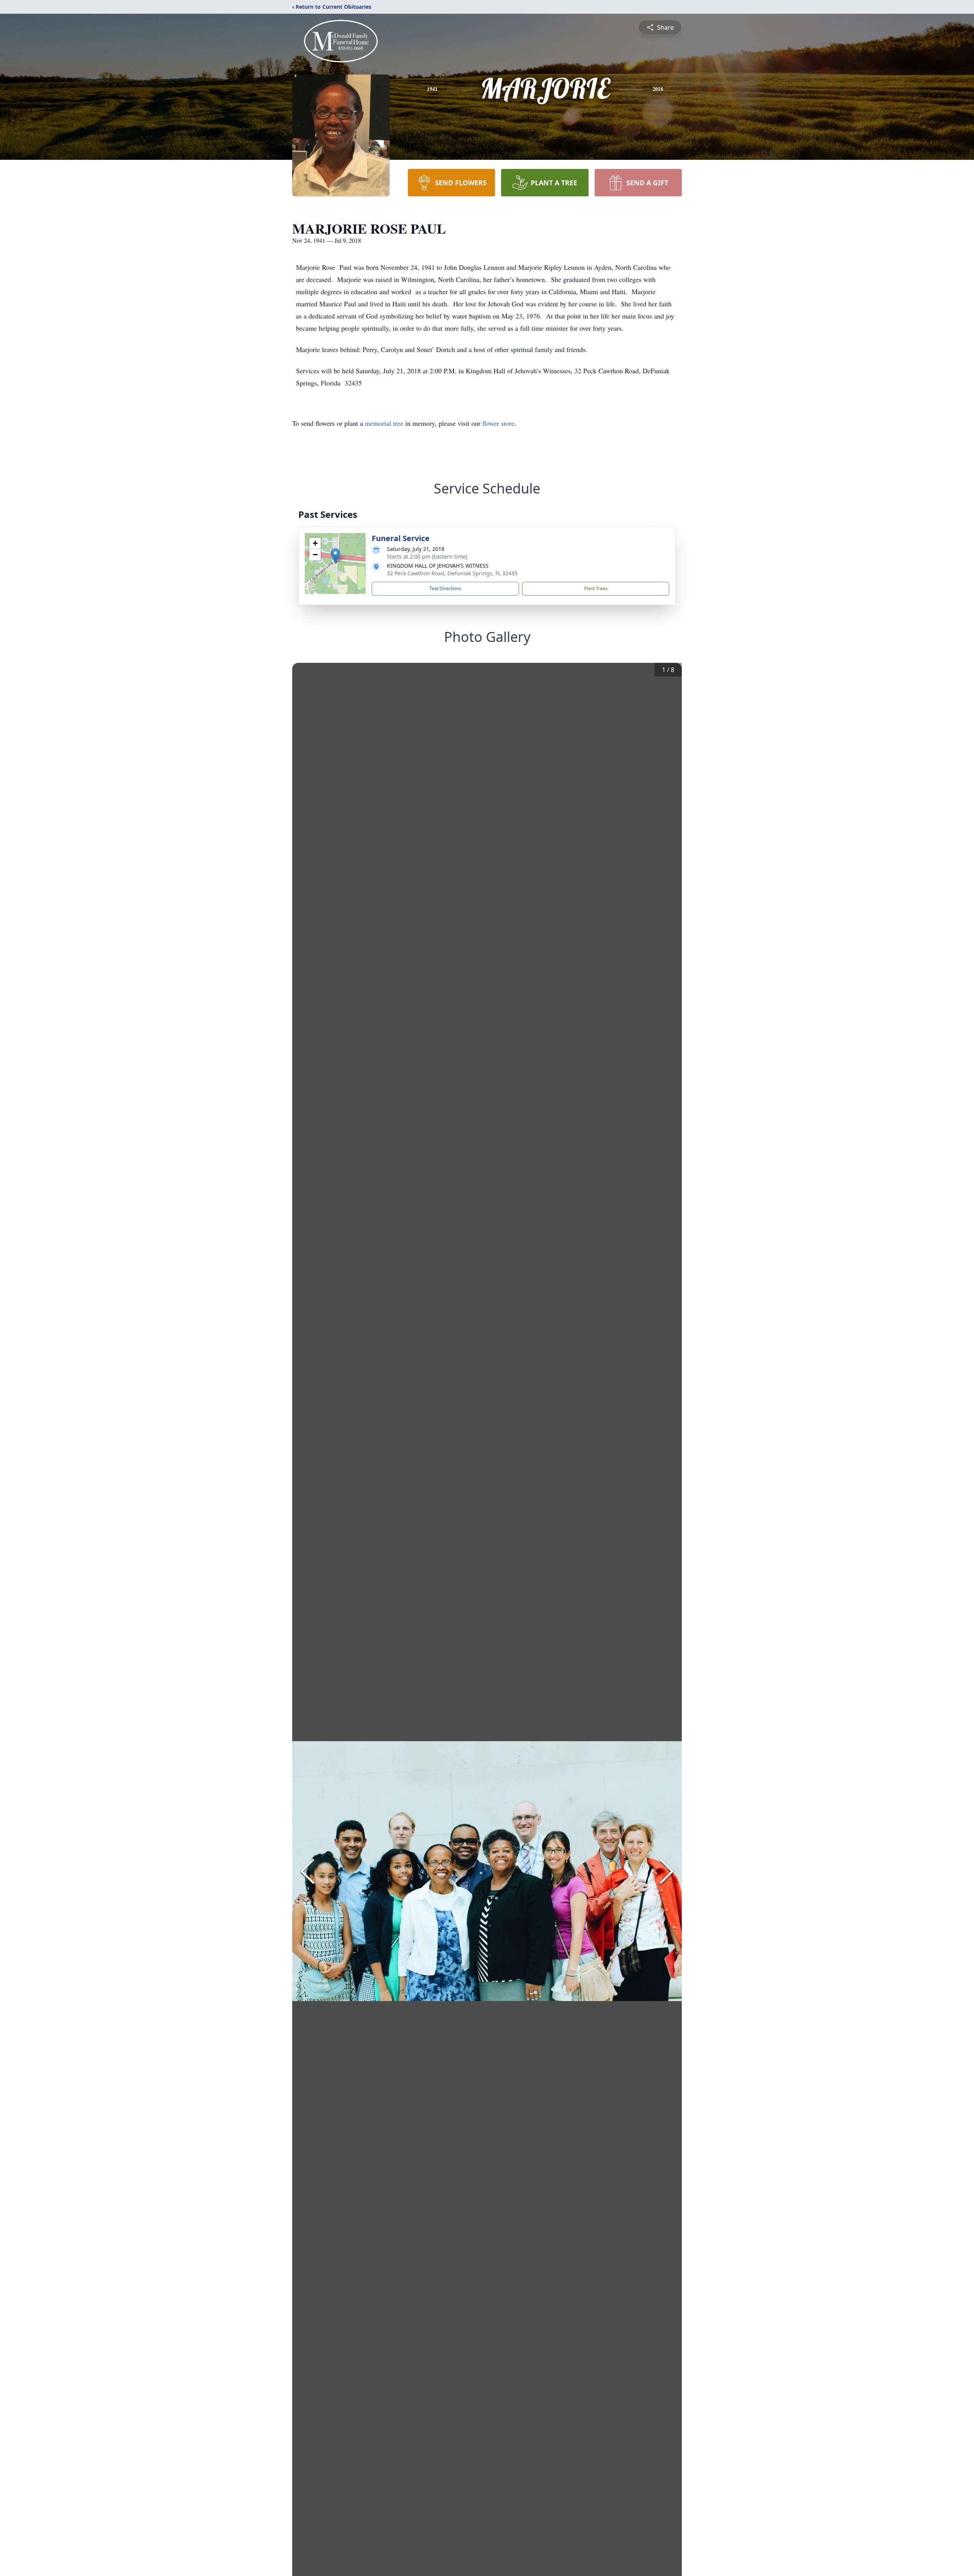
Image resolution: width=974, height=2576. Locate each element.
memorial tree (384, 423)
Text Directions (445, 588)
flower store (498, 423)
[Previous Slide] (307, 1871)
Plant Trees (596, 588)
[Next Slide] (667, 1871)
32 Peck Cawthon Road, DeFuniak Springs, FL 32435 (452, 573)
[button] (335, 556)
